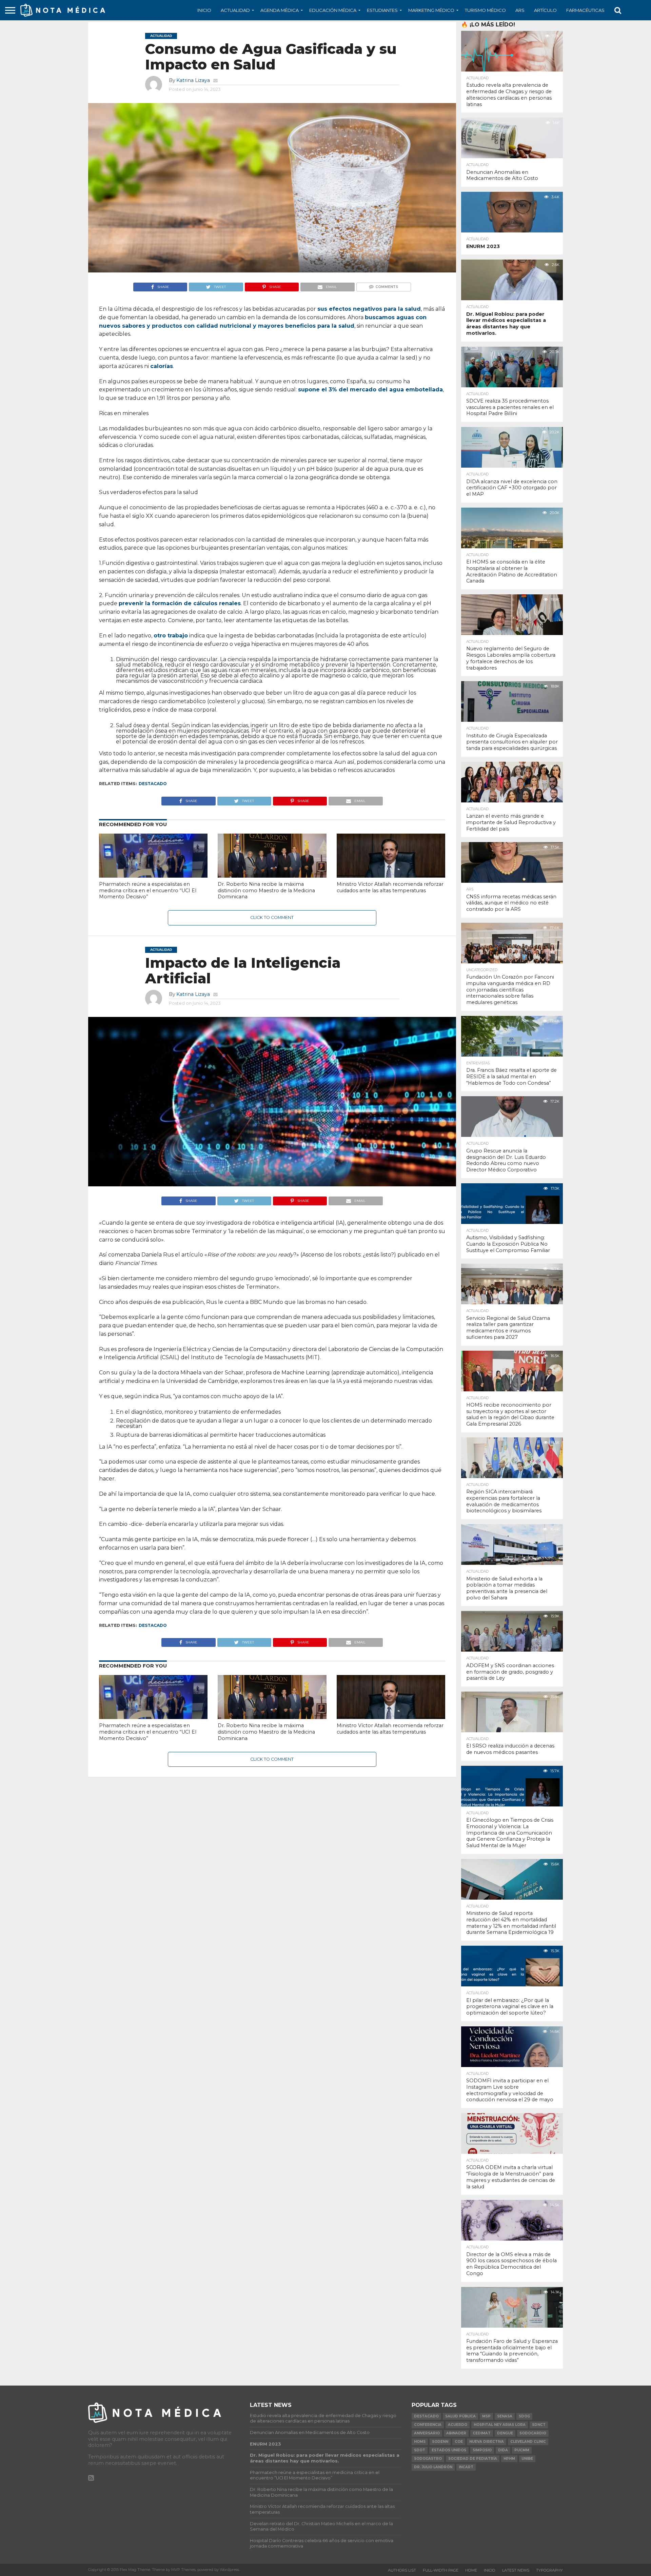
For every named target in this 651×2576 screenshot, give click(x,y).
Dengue (505, 2433)
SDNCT (539, 2425)
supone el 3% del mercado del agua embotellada (370, 390)
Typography (549, 2570)
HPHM (509, 2459)
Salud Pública (460, 2416)
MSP (486, 2416)
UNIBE (527, 2459)
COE (459, 2442)
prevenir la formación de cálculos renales (180, 603)
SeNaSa (505, 2416)
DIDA (503, 2450)
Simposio (482, 2450)
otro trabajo (171, 636)
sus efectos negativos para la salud (369, 309)
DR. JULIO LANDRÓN (433, 2467)
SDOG (524, 2416)
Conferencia (428, 2425)
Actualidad (235, 10)
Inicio (204, 10)
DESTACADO (153, 784)
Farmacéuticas (585, 10)
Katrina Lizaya (193, 80)
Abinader (456, 2433)
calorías (162, 366)
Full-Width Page (441, 2570)
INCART (466, 2467)
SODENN (440, 2442)
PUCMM (522, 2450)
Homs (420, 2442)
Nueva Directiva (487, 2442)
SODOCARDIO (533, 2433)
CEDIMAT (482, 2433)
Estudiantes (382, 10)
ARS (520, 10)
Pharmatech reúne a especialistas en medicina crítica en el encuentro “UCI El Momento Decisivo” (148, 890)
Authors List (402, 2570)
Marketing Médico (431, 10)
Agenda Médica (280, 10)
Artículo (545, 10)
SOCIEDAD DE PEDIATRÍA (473, 2459)
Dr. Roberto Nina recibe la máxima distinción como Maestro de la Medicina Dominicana (266, 890)
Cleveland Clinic (528, 2442)
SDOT (420, 2450)
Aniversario (427, 2433)
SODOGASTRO (428, 2459)
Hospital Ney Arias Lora (500, 2425)
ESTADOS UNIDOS (449, 2450)
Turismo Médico (485, 10)
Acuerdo (458, 2425)
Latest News (516, 2570)
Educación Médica (333, 10)
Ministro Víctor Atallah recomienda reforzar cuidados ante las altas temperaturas (390, 887)
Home (471, 2570)
